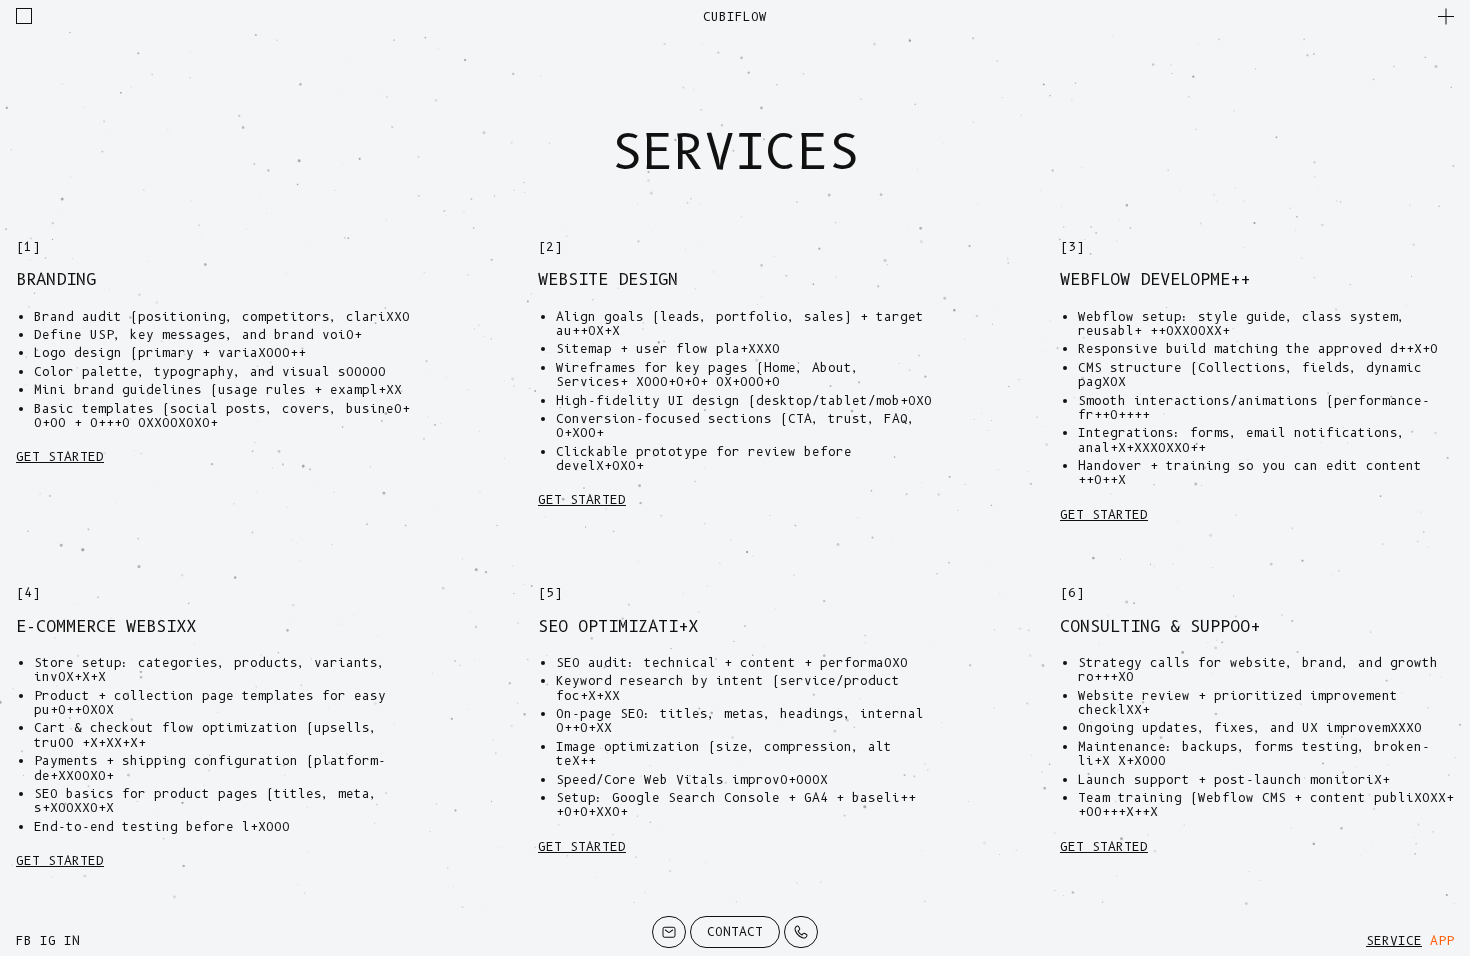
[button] (1446, 16)
